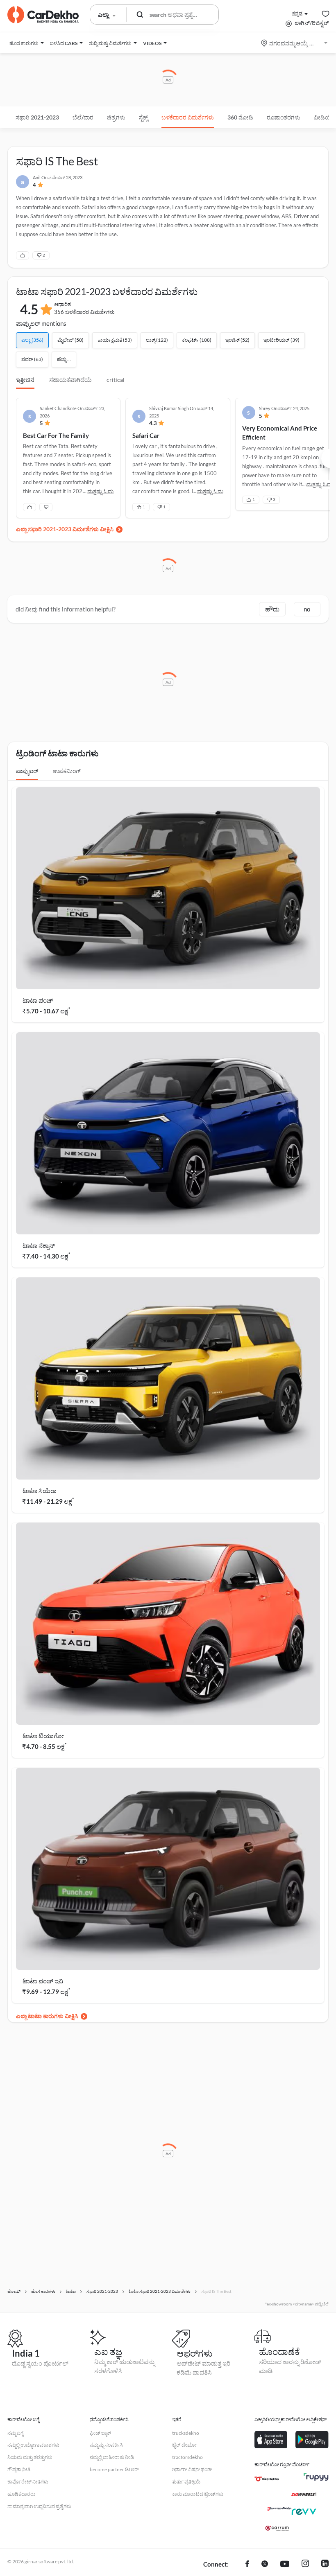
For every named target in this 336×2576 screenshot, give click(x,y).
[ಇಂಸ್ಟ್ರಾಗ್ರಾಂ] (305, 2565)
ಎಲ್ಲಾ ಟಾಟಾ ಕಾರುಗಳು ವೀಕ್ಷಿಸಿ (47, 2016)
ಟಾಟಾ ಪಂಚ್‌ (38, 1000)
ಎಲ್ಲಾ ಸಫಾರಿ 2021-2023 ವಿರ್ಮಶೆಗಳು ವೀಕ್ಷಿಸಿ (65, 529)
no (307, 609)
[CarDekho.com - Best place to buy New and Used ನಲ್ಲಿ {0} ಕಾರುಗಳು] (43, 15)
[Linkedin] (325, 2565)
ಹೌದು (272, 609)
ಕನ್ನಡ (297, 13)
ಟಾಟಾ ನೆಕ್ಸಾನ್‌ (39, 1245)
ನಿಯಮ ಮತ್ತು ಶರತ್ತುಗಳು (30, 2457)
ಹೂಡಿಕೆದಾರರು (21, 2494)
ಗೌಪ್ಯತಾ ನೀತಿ (19, 2469)
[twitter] (265, 2565)
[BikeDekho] (267, 2479)
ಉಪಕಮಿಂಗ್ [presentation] (67, 771)
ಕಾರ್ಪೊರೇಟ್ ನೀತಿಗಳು (28, 2482)
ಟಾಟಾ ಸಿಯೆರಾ (40, 1491)
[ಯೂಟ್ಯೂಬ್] (285, 2565)
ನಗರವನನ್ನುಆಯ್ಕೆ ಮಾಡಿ (295, 43)
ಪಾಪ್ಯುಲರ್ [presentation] (27, 771)
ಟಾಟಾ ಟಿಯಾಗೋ (43, 1736)
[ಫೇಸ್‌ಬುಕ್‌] (247, 2565)
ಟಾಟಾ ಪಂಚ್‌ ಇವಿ (43, 1981)
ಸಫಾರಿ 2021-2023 (37, 117)
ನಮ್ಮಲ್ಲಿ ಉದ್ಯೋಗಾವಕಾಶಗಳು (33, 2445)
